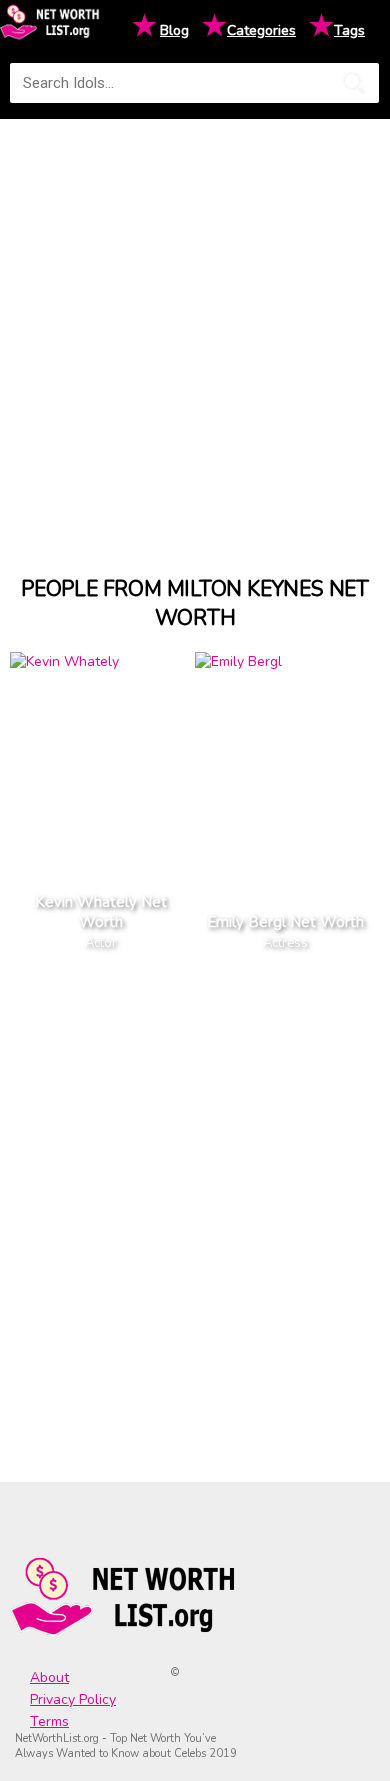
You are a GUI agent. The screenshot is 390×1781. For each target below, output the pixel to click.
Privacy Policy (73, 1699)
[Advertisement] (195, 329)
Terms (49, 1721)
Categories (261, 30)
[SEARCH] (354, 83)
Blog (174, 30)
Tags (349, 30)
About (49, 1677)
